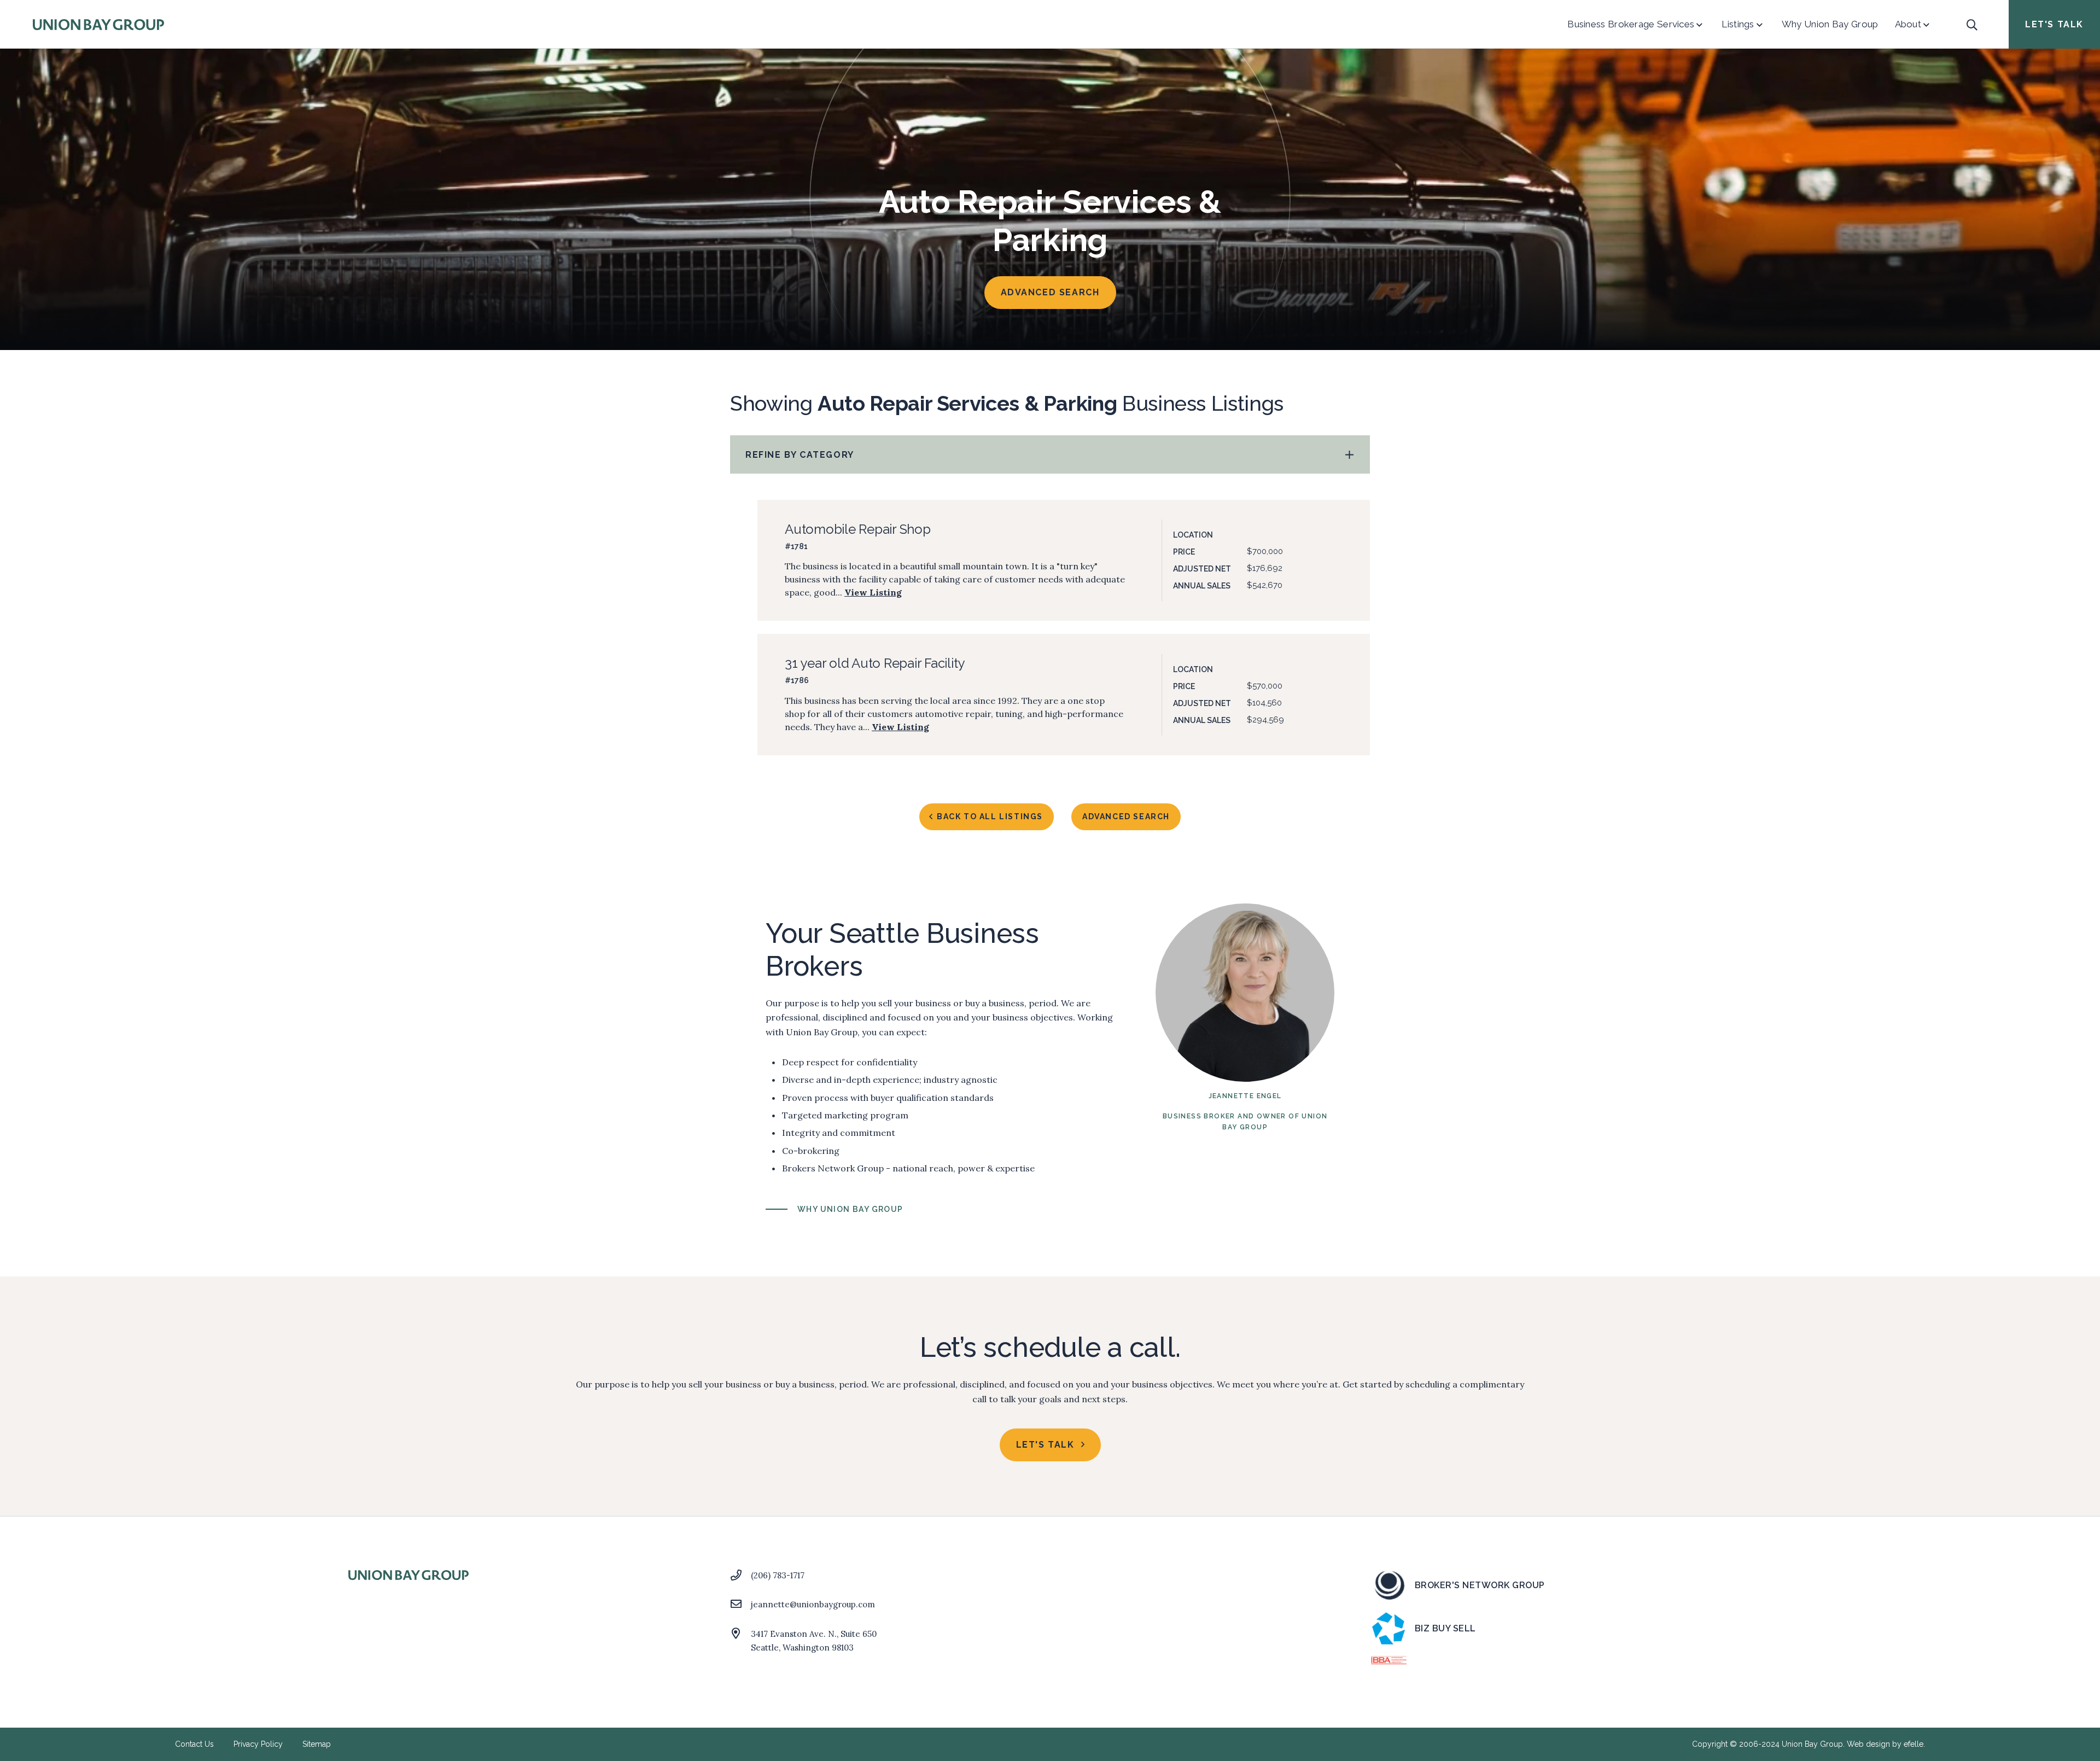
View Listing (873, 592)
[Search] (1972, 25)
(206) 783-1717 (778, 1575)
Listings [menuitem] (1738, 24)
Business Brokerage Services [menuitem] (1631, 24)
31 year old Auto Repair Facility (875, 663)
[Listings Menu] (1760, 25)
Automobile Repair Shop (858, 529)
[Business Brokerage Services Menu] (1699, 25)
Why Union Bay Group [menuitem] (1830, 24)
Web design (1868, 1744)
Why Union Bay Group (850, 1209)
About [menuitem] (1908, 24)
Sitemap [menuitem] (317, 1744)
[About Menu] (1926, 25)
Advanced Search (1050, 292)
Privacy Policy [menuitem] (258, 1744)
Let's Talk (2054, 24)
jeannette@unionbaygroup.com (813, 1604)
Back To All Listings (990, 817)
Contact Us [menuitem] (194, 1744)
